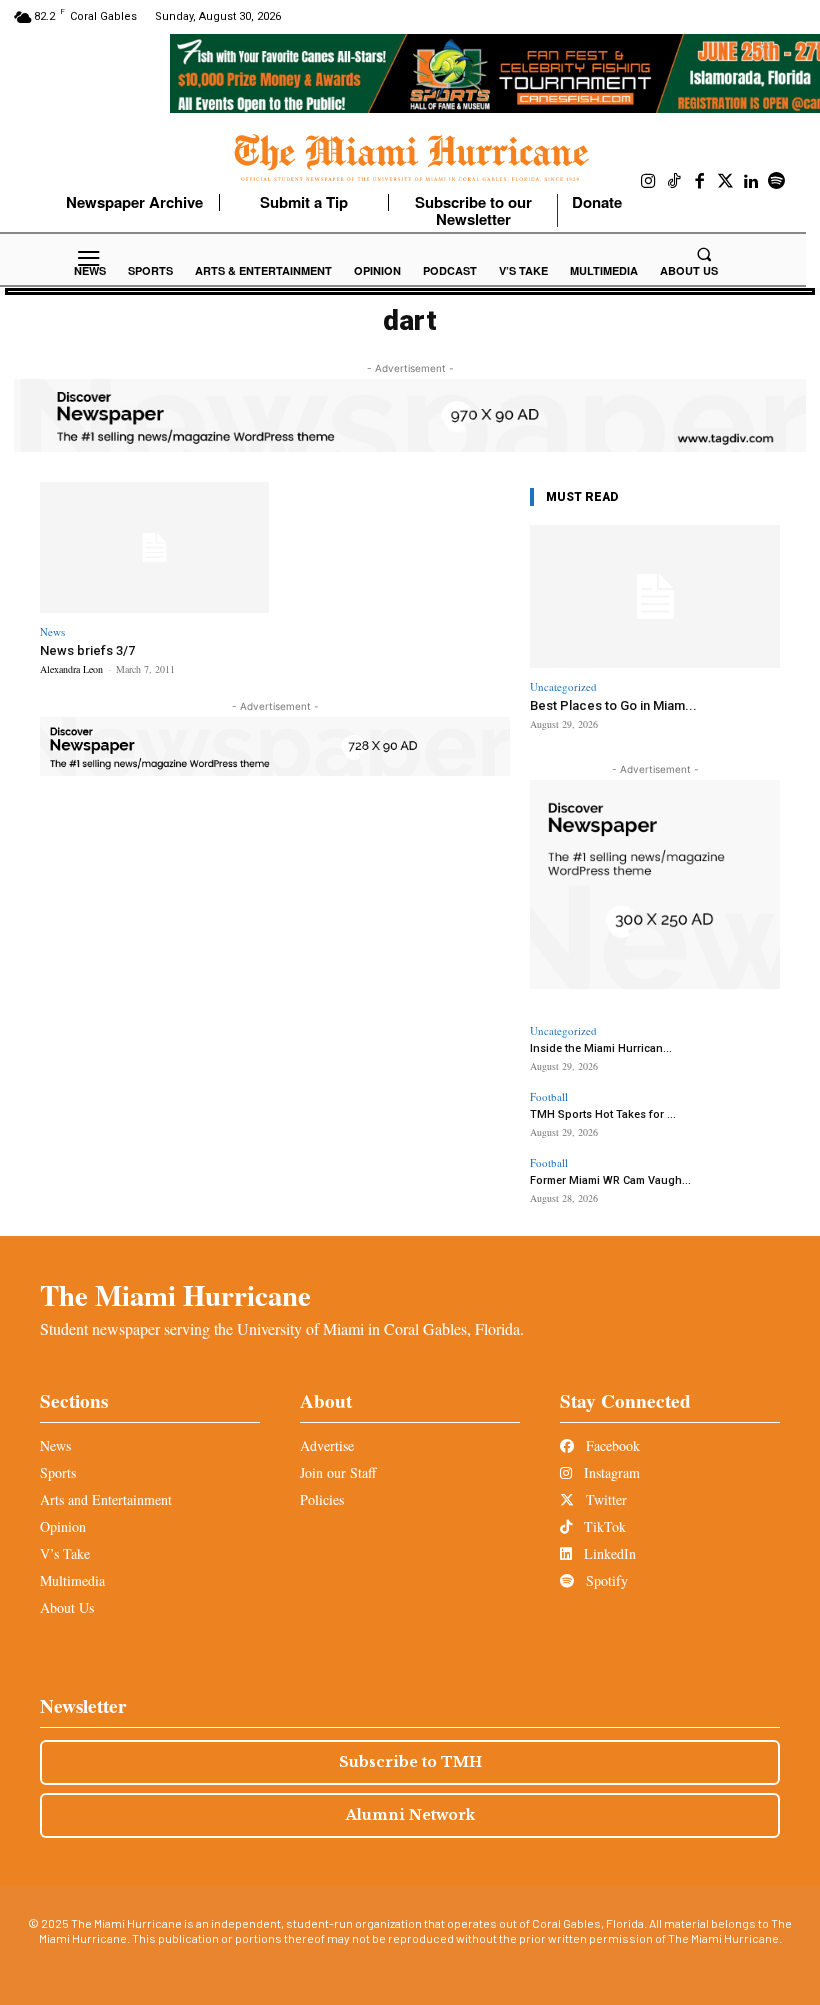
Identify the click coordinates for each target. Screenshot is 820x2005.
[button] (704, 254)
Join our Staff (338, 1472)
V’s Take (65, 1553)
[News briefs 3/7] (154, 547)
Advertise (327, 1445)
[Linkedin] (751, 182)
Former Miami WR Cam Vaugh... (610, 1180)
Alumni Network (410, 1815)
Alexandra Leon (71, 669)
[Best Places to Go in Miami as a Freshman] (655, 596)
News (52, 631)
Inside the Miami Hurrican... (601, 1048)
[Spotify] (777, 182)
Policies (322, 1499)
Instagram (610, 1472)
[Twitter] (726, 182)
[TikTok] (675, 182)
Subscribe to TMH (410, 1762)
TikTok (603, 1526)
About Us (67, 1607)
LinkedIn (608, 1553)
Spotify (605, 1580)
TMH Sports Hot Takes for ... (603, 1114)
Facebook (611, 1445)
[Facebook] (700, 182)
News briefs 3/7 (87, 650)
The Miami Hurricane (175, 1295)
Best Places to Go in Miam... (613, 705)
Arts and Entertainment (106, 1499)
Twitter (604, 1499)
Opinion (63, 1526)
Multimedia (72, 1580)
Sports (58, 1472)
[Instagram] (649, 182)
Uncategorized (563, 686)
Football (549, 1096)
